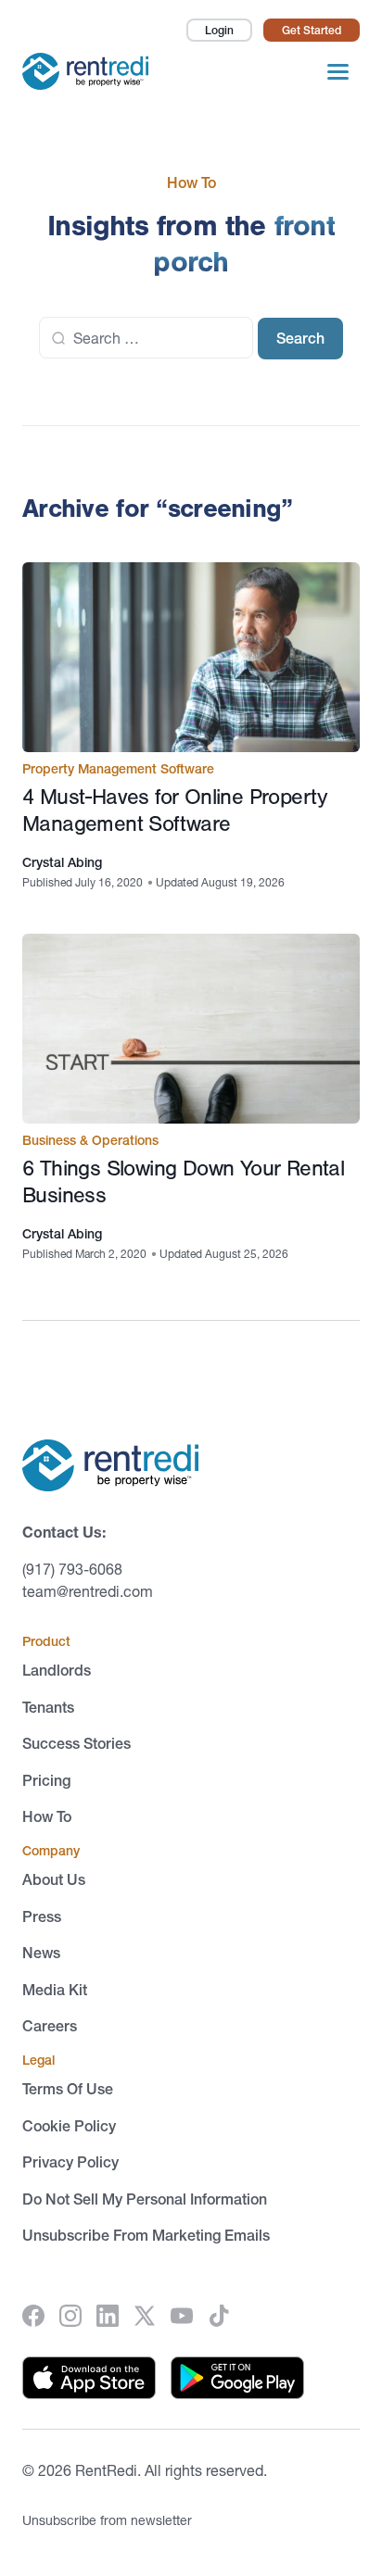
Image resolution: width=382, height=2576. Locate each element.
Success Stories (76, 1743)
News (41, 1953)
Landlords (57, 1670)
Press (42, 1916)
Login (219, 30)
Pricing (46, 1780)
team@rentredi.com (88, 1591)
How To (47, 1816)
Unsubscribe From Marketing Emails (146, 2235)
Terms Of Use (68, 2089)
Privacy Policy (70, 2162)
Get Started (312, 30)
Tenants (48, 1707)
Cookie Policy (69, 2126)
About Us (54, 1879)
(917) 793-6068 (72, 1569)
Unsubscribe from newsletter (107, 2520)
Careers (50, 2026)
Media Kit (55, 1990)
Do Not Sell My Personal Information (145, 2199)
